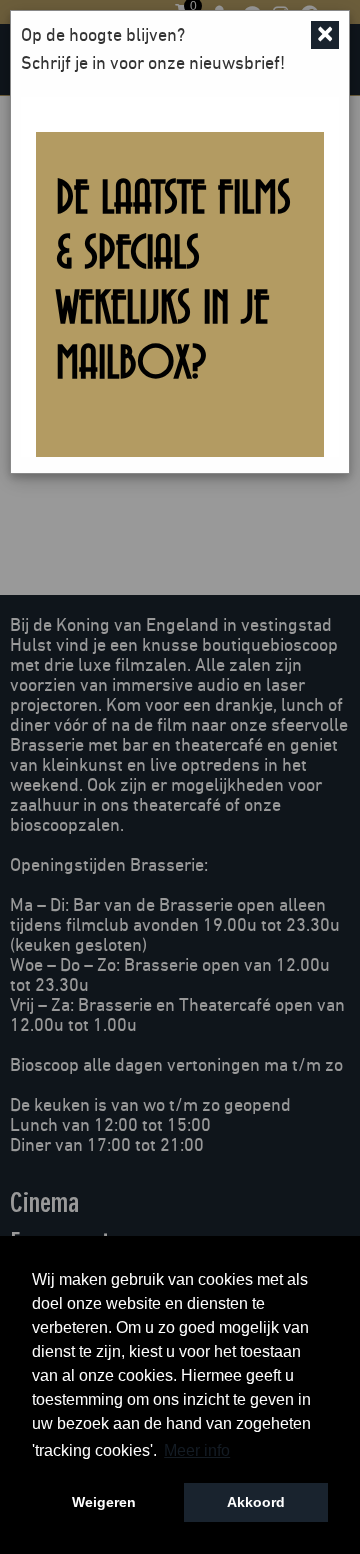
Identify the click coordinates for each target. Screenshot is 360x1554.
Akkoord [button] (256, 1502)
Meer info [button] (197, 1450)
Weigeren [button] (104, 1502)
